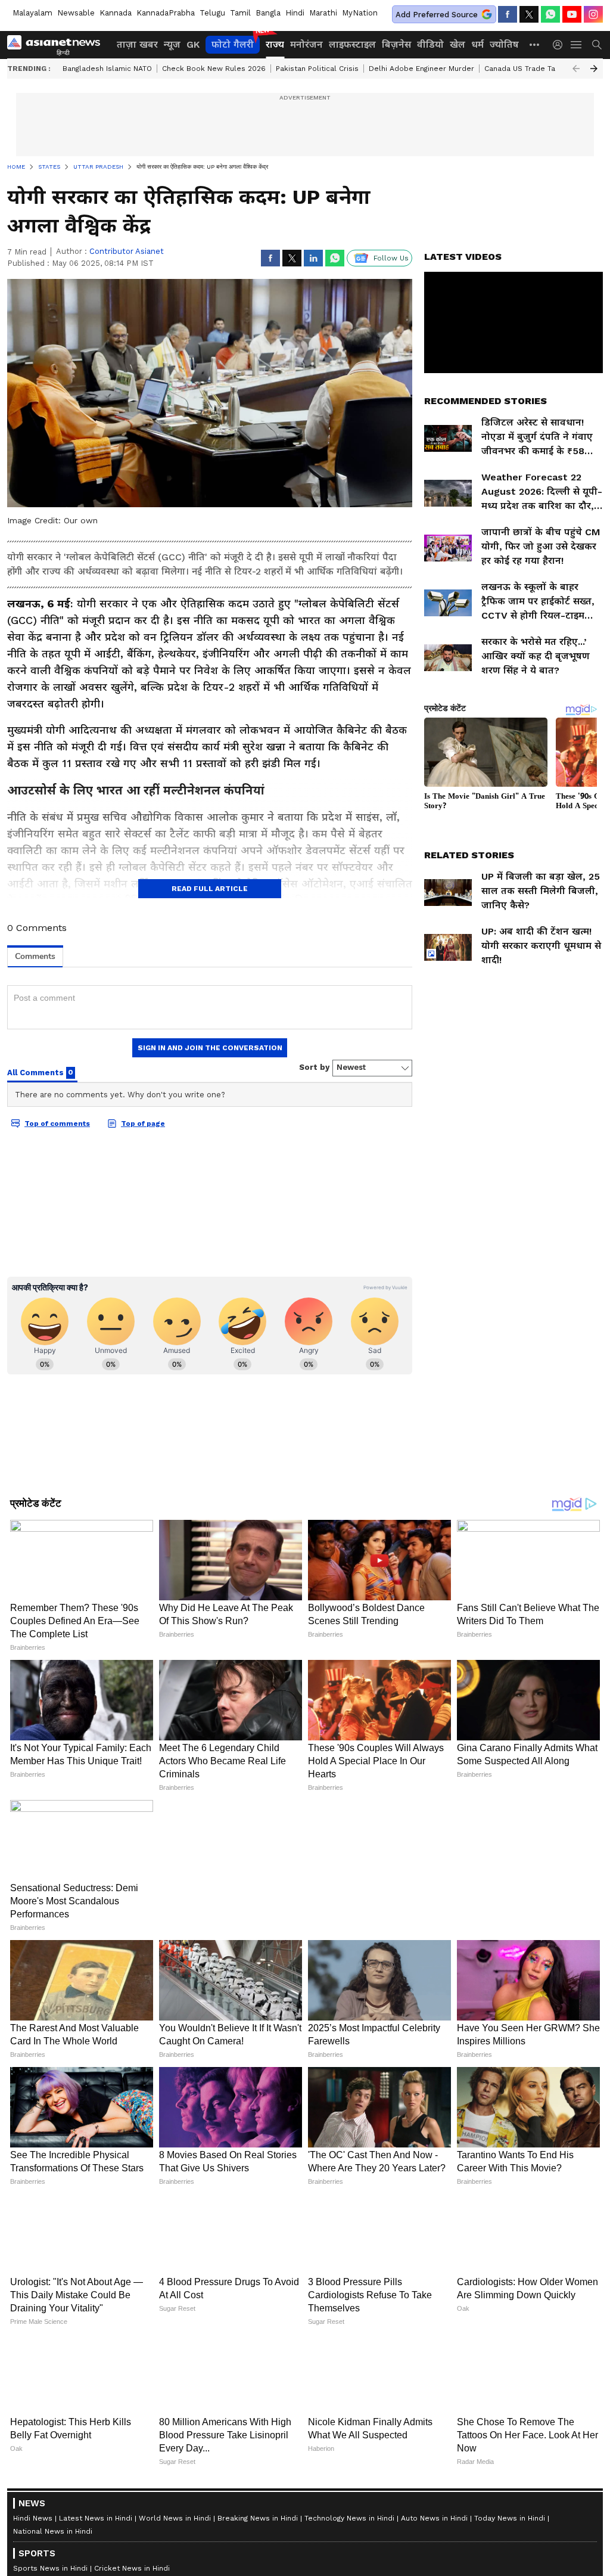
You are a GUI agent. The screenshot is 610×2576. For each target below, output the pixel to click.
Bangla (268, 13)
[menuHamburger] (577, 45)
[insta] (593, 14)
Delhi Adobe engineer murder (421, 69)
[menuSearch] (597, 45)
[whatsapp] (550, 14)
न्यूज (172, 44)
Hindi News (33, 2518)
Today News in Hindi (510, 2518)
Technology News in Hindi (349, 2518)
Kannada (116, 13)
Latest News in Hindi (96, 2518)
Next (594, 69)
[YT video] (572, 14)
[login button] (561, 45)
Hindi (295, 13)
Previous (576, 69)
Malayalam (32, 13)
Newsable (76, 13)
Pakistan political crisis (317, 69)
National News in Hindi (53, 2531)
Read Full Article (210, 889)
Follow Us (391, 258)
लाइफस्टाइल (352, 44)
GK (193, 44)
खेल (457, 44)
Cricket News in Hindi (132, 2568)
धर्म (477, 44)
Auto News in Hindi (434, 2518)
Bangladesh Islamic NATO (107, 69)
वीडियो (430, 44)
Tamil (240, 13)
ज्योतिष (504, 44)
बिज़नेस (396, 44)
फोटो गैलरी (233, 44)
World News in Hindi (175, 2518)
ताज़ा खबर (137, 44)
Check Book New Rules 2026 (214, 69)
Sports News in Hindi (50, 2568)
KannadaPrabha (166, 13)
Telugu (212, 13)
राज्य (275, 44)
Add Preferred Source (437, 15)
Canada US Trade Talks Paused (539, 69)
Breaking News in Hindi (258, 2518)
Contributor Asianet (127, 251)
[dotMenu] (535, 44)
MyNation (360, 13)
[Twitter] (529, 14)
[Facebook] (508, 14)
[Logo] (58, 45)
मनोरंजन (306, 44)
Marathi (323, 13)
